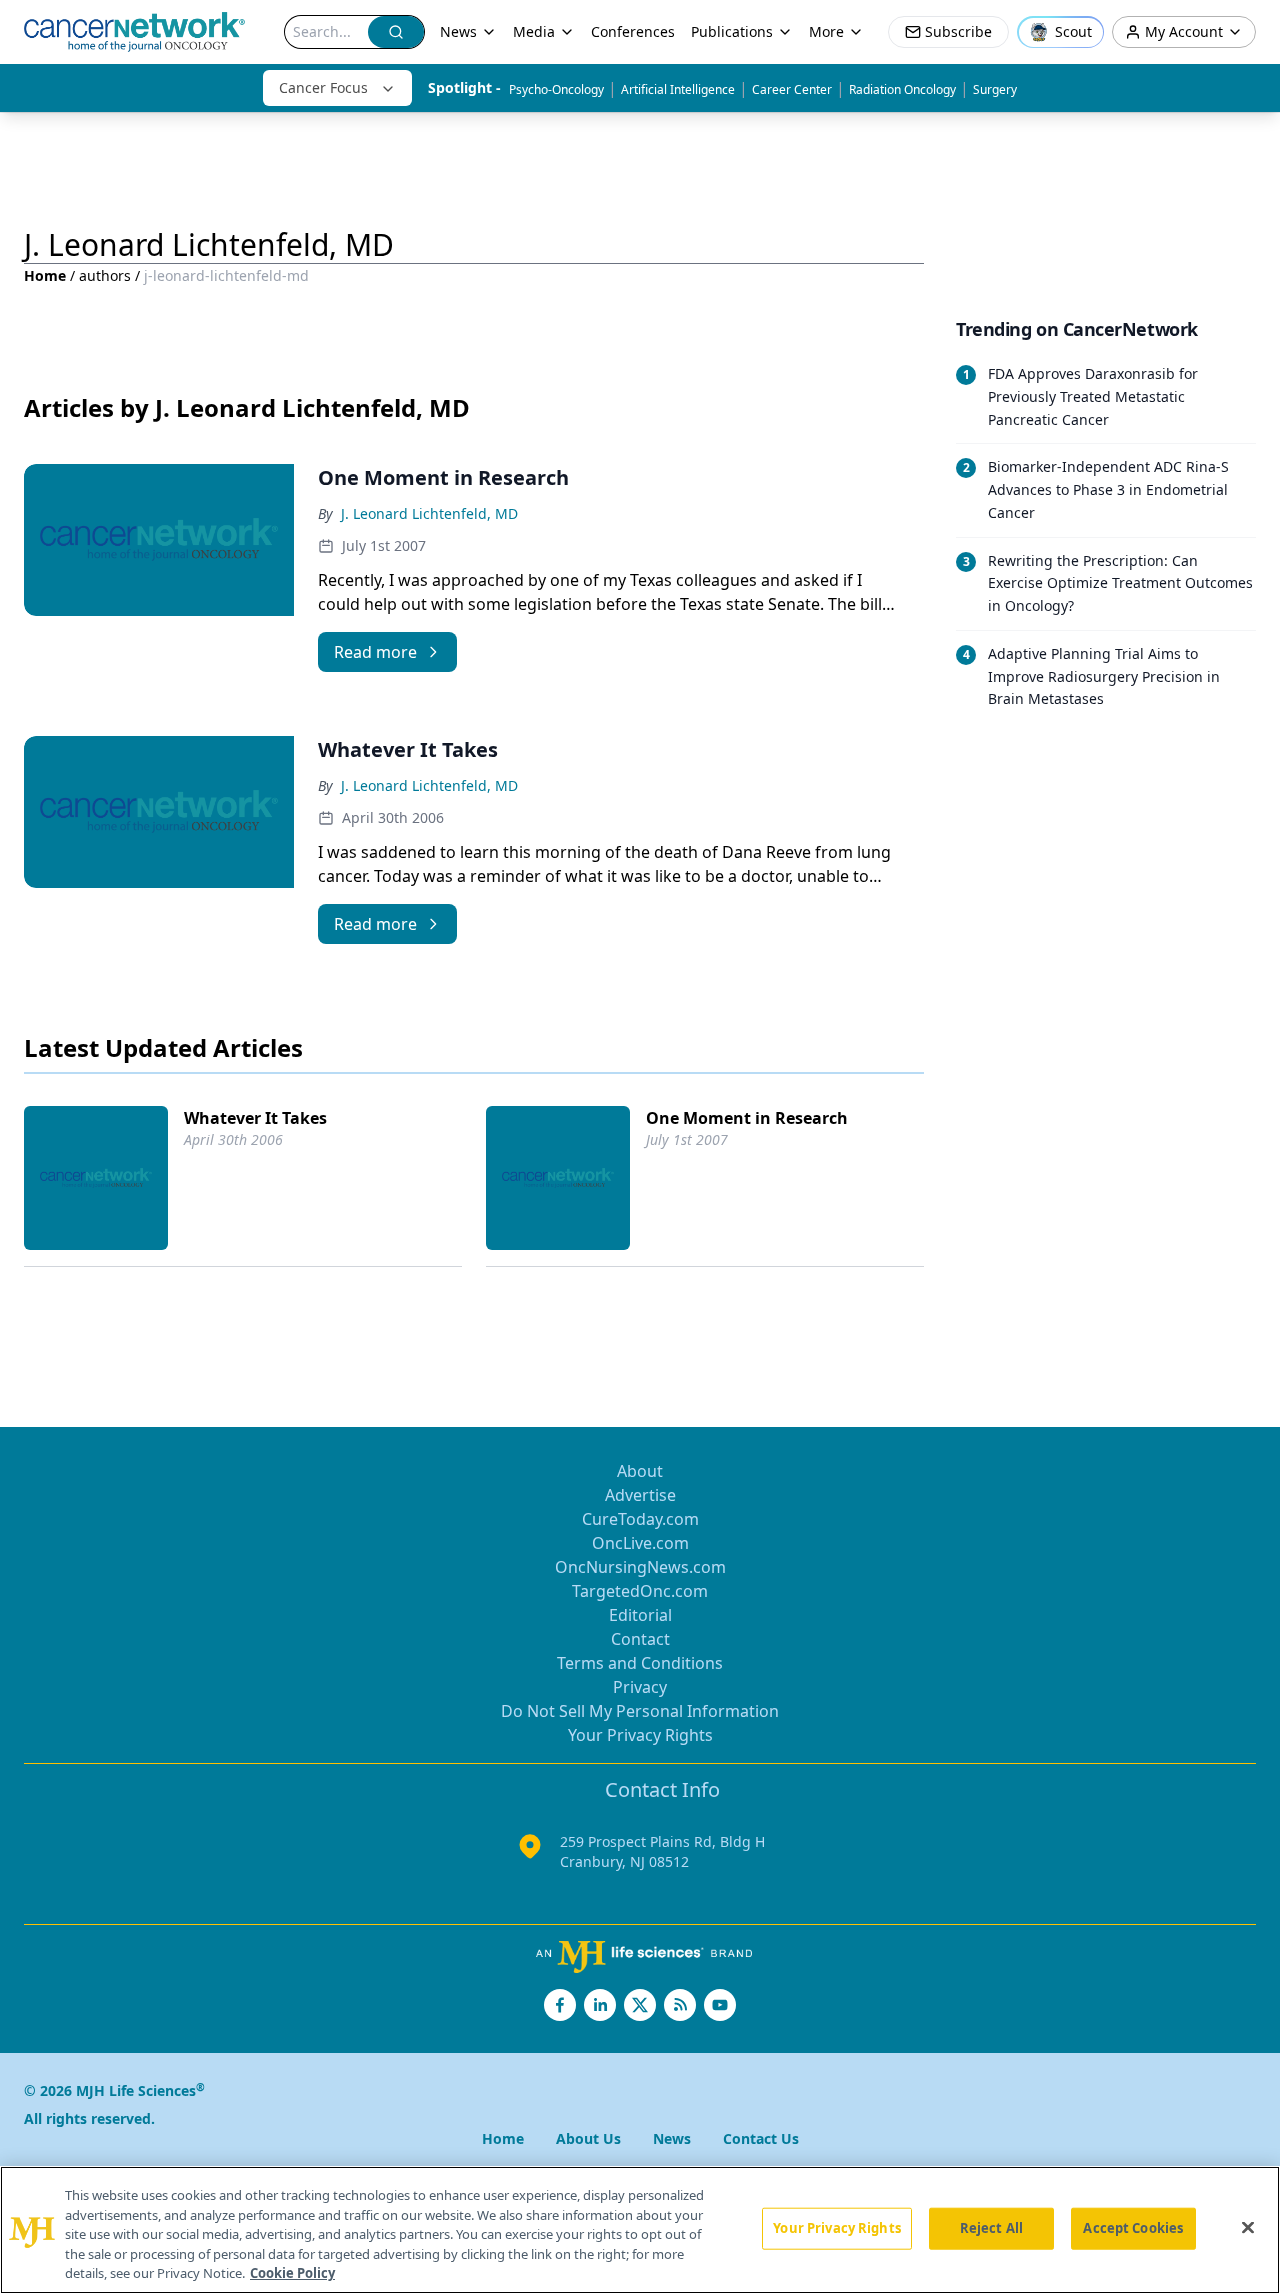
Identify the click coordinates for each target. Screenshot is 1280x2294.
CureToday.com (640, 1519)
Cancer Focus (323, 87)
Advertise (640, 1495)
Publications (732, 31)
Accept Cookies (1133, 2228)
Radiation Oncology (902, 89)
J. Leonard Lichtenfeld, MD (429, 513)
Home (45, 275)
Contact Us (761, 2138)
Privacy (640, 1687)
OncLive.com (640, 1543)
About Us (588, 2138)
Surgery (995, 89)
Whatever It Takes (255, 1118)
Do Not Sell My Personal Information (640, 1711)
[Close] (1248, 2228)
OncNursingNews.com (640, 1567)
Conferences (633, 31)
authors (105, 275)
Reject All (991, 2228)
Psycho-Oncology (556, 89)
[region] (640, 2230)
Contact (640, 1639)
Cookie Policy (292, 2273)
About (640, 1471)
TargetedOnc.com (640, 1591)
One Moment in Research (747, 1118)
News (458, 31)
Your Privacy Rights (640, 1735)
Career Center (792, 89)
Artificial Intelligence (678, 89)
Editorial (640, 1615)
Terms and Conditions (640, 1663)
